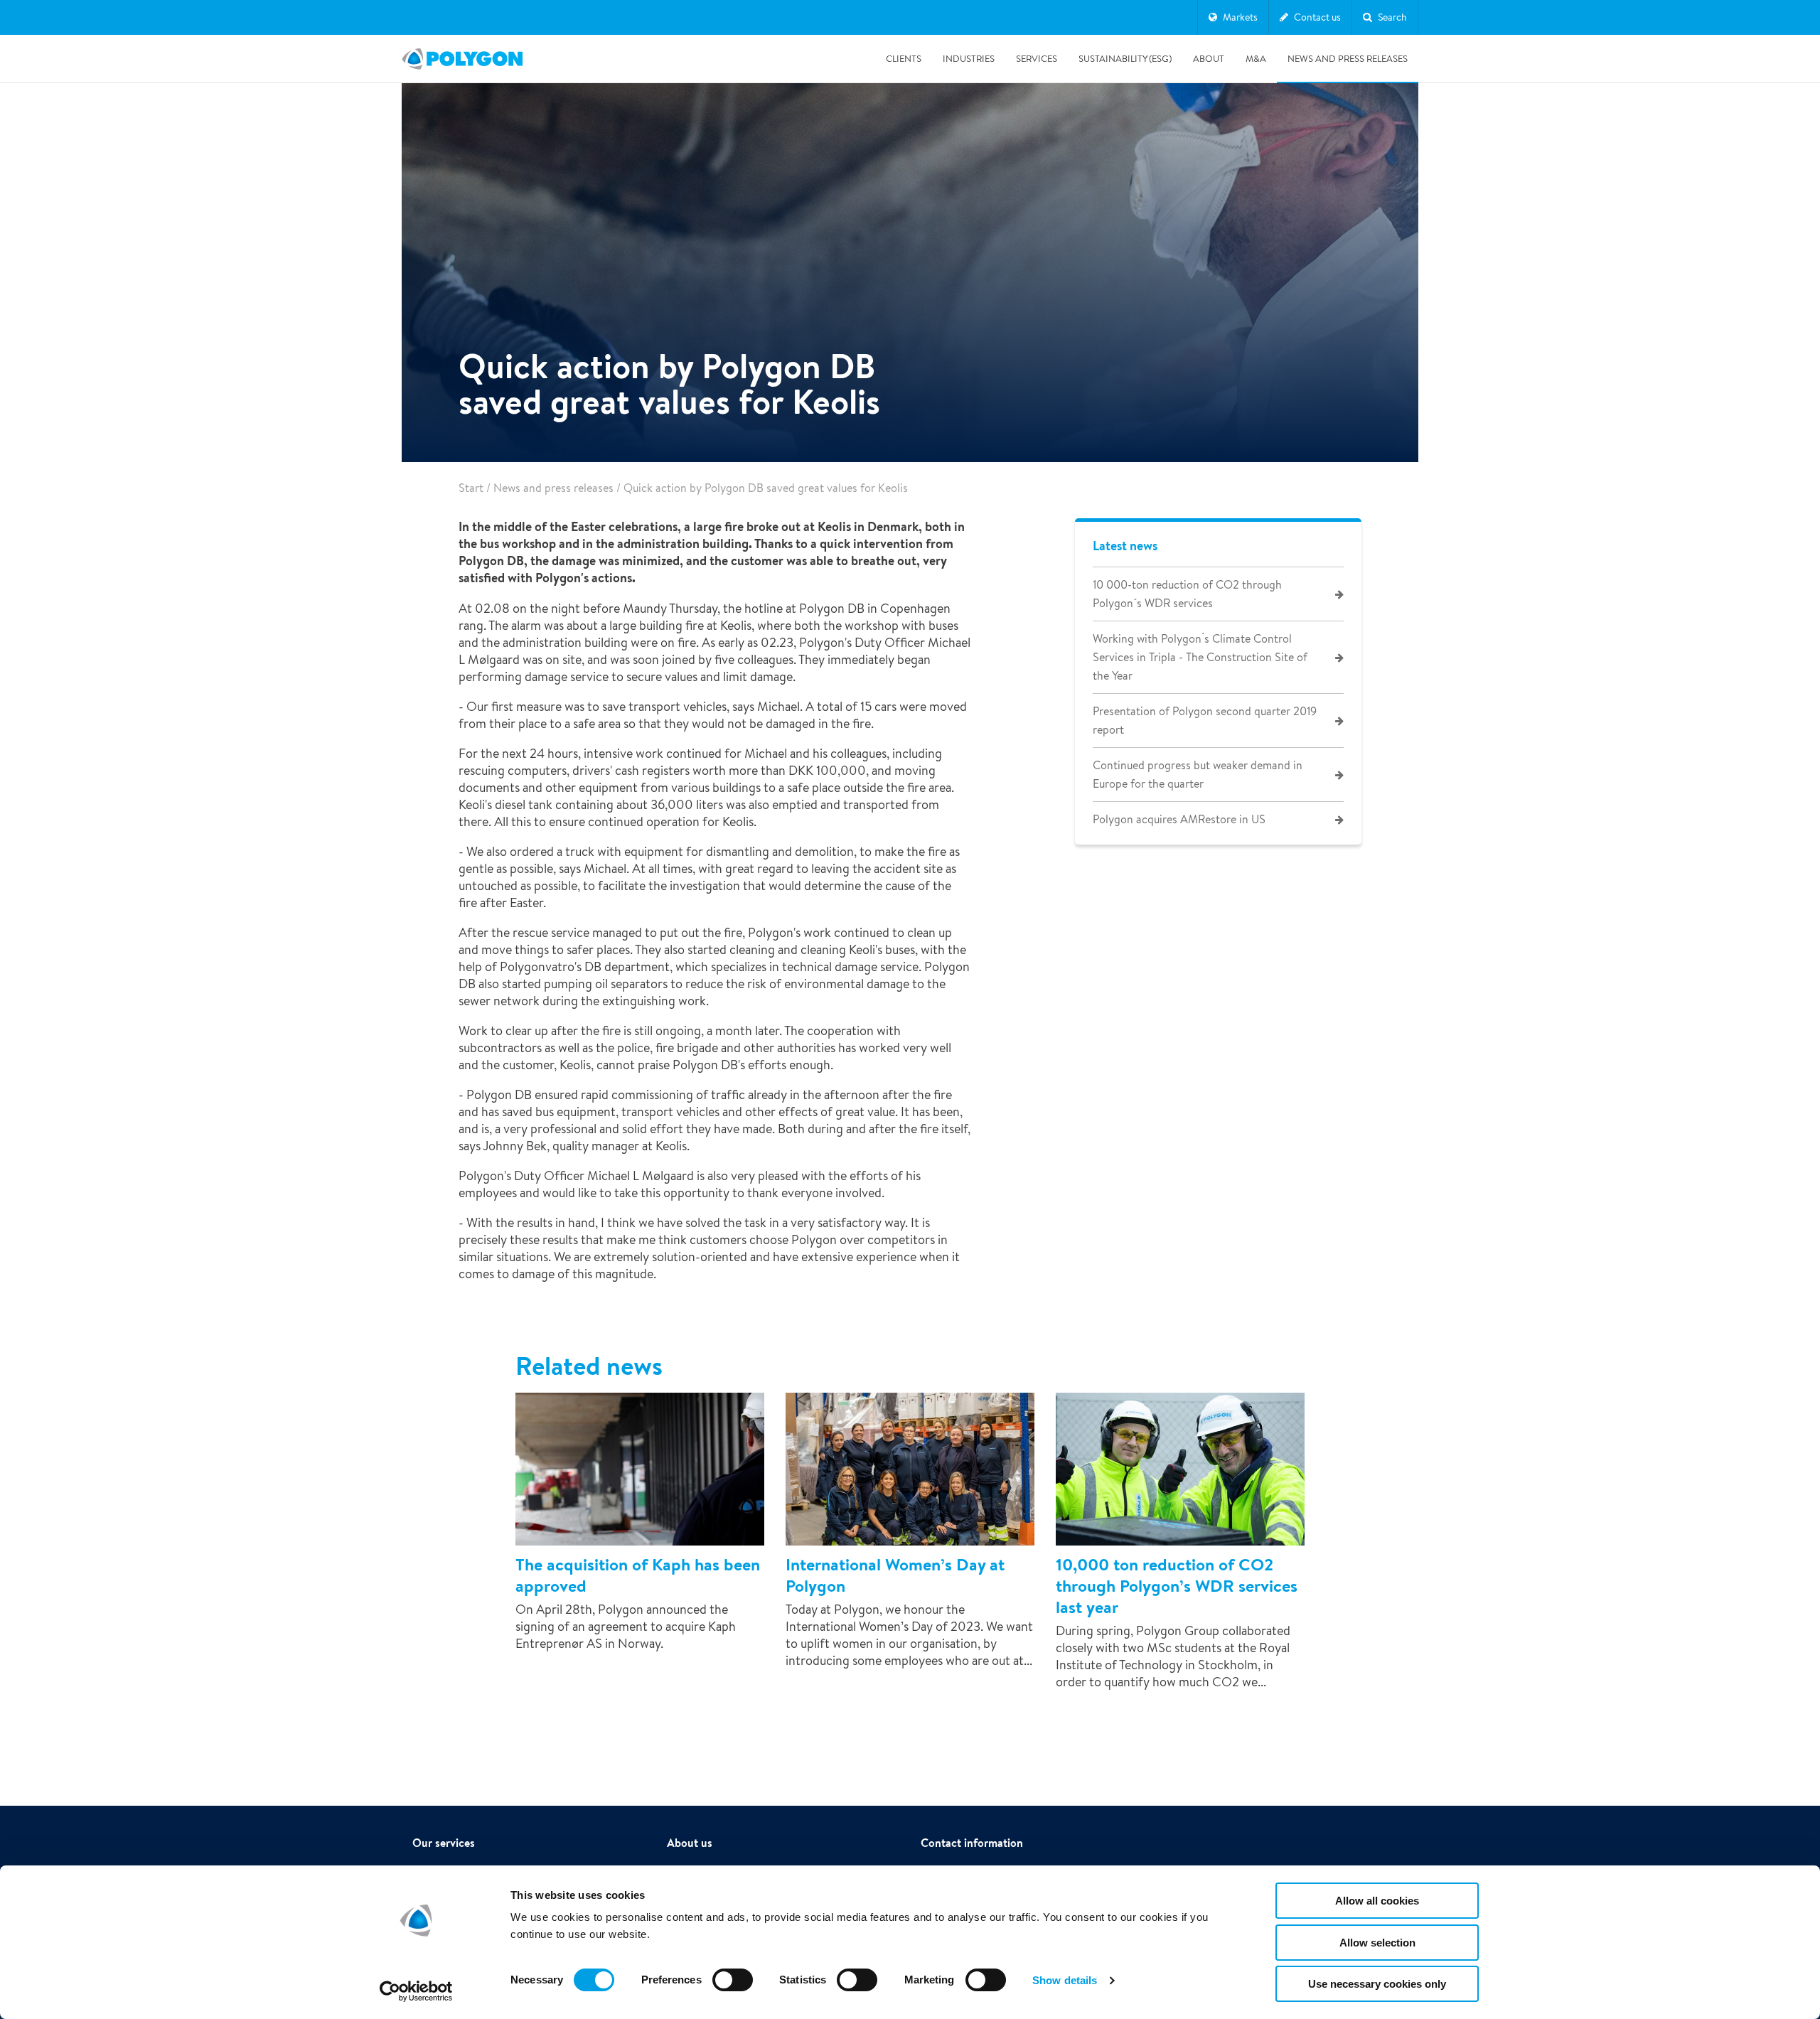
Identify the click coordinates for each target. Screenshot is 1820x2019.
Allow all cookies (1377, 1901)
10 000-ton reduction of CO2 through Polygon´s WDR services (1187, 594)
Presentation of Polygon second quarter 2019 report (1205, 721)
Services (1037, 59)
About (1209, 59)
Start (471, 488)
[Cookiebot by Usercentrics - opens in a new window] (416, 1991)
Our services (444, 1843)
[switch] (733, 1990)
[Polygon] (462, 59)
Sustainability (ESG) (1125, 59)
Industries (969, 59)
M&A (1256, 59)
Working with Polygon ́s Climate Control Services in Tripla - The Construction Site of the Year (1200, 657)
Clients (904, 59)
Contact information (972, 1843)
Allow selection (1377, 1943)
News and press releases (1348, 59)
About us (690, 1843)
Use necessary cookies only (1377, 1984)
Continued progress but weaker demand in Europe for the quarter (1198, 775)
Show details (1065, 1980)
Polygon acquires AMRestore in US (1179, 819)
